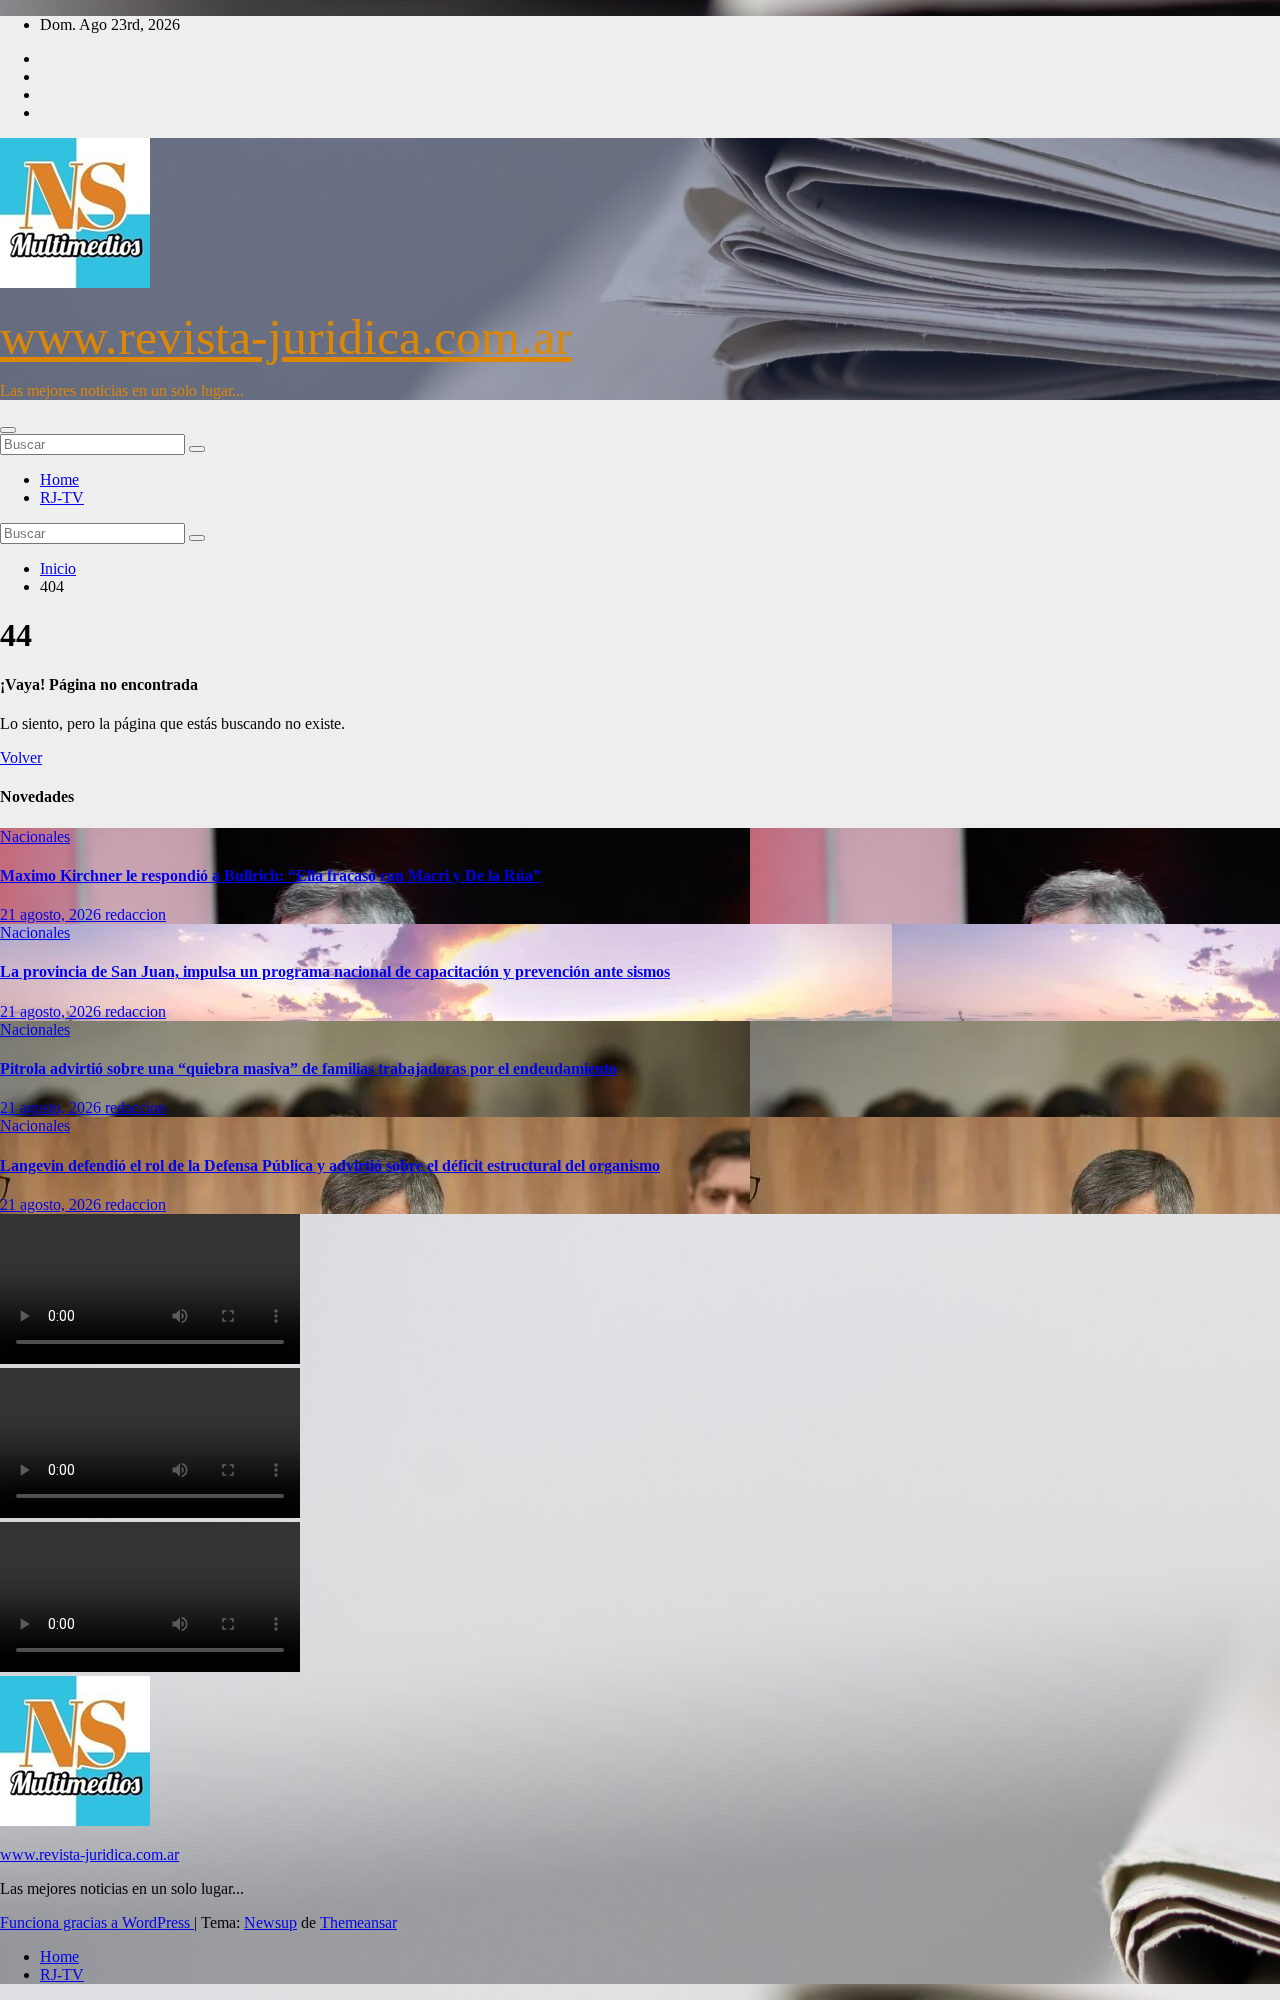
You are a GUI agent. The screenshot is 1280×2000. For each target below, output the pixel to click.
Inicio (58, 568)
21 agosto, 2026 (52, 914)
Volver (21, 757)
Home (59, 479)
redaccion (135, 914)
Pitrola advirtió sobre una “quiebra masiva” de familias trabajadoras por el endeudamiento (308, 1068)
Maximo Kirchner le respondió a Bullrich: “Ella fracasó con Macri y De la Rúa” (270, 875)
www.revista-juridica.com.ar (286, 337)
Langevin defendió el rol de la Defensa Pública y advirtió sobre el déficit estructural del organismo (330, 1165)
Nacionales (35, 836)
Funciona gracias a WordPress (97, 1922)
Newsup (270, 1922)
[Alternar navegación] (8, 430)
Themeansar (358, 1922)
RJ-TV (62, 497)
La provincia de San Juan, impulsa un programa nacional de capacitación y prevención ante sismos (335, 971)
